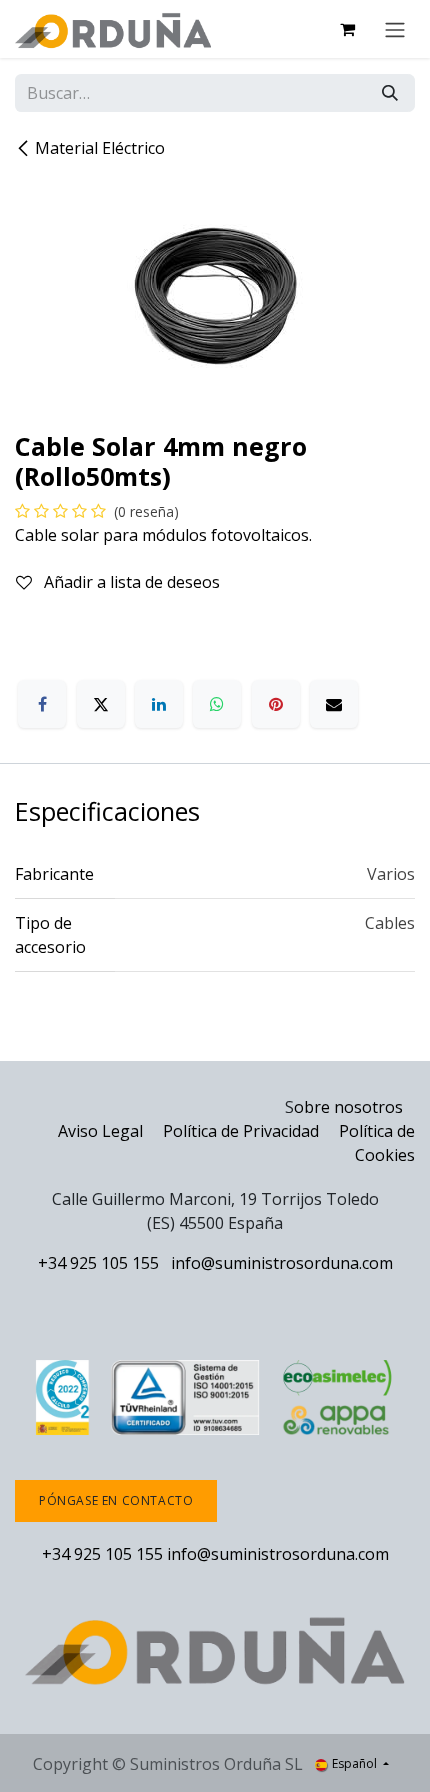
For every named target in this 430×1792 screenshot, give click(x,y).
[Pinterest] (276, 704)
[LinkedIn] (159, 704)
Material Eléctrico (100, 148)
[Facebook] (42, 704)
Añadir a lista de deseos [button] (130, 582)
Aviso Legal (100, 1131)
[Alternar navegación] (395, 29)
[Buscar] (390, 93)
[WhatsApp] (217, 704)
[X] (101, 704)
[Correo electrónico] (334, 704)
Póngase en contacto (116, 1500)
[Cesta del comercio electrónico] (347, 29)
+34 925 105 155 (98, 1263)
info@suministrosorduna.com (282, 1263)
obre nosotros (348, 1107)
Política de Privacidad (243, 1131)
